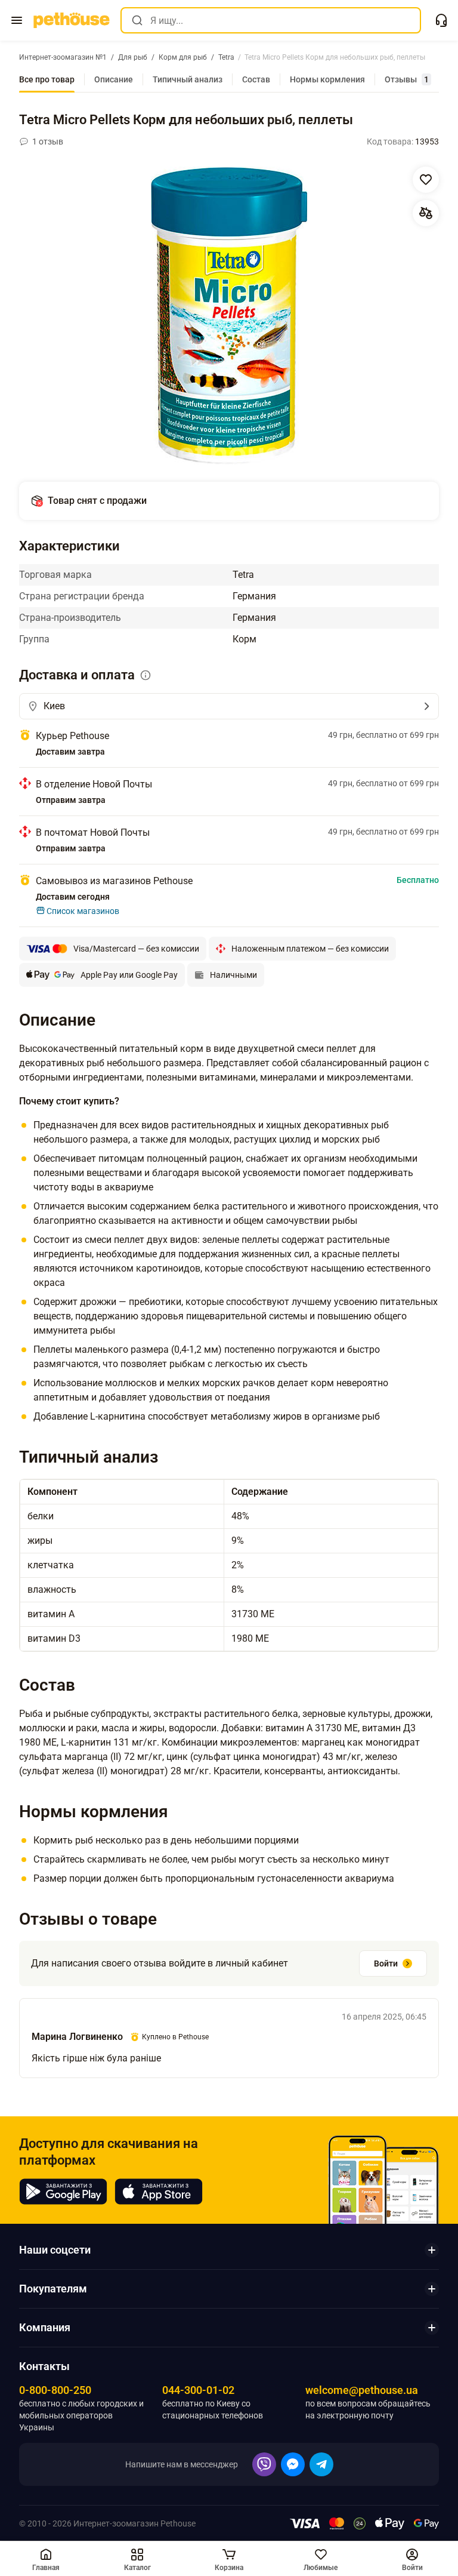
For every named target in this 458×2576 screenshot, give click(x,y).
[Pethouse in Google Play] (63, 2192)
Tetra (243, 575)
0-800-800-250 (55, 2390)
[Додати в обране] (426, 180)
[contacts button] (441, 20)
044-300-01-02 (198, 2390)
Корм (245, 639)
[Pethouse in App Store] (159, 2192)
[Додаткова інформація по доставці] (146, 675)
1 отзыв (48, 141)
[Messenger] (293, 2464)
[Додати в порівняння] (426, 213)
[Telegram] (321, 2464)
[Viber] (264, 2464)
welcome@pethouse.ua (362, 2390)
